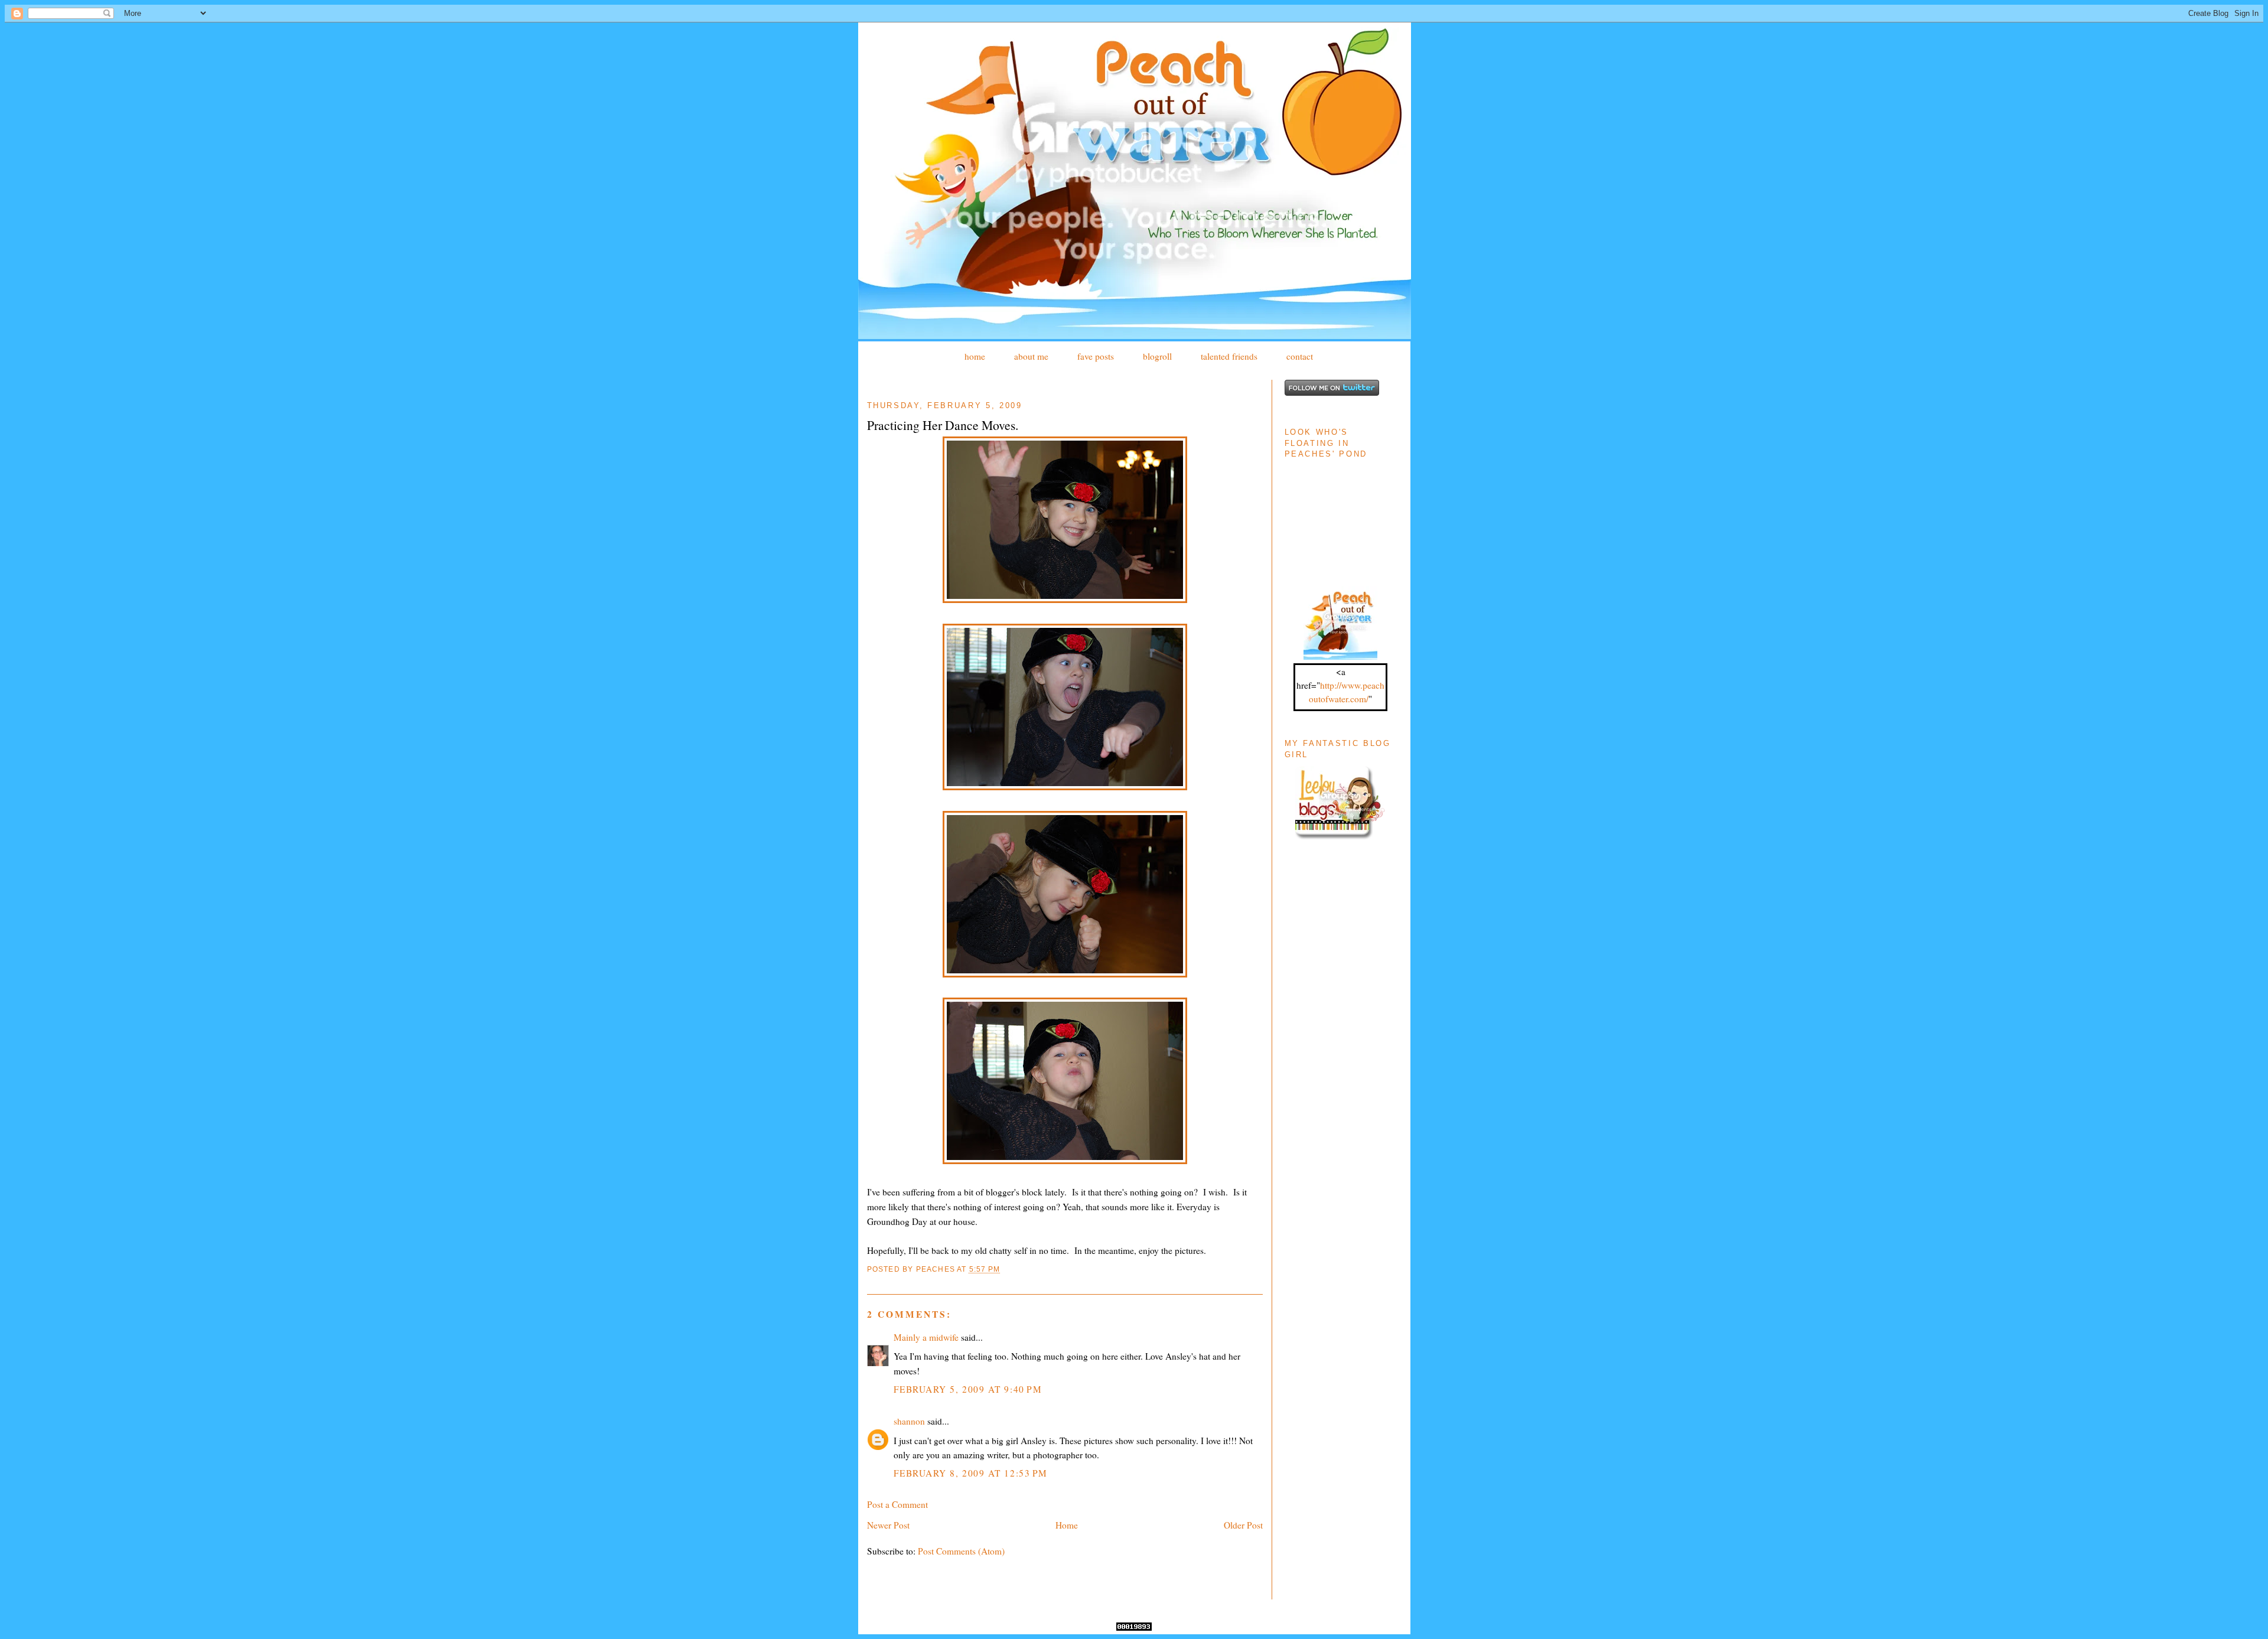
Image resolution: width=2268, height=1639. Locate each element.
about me (1031, 356)
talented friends (1229, 356)
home (975, 356)
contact (1300, 356)
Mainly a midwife (926, 1337)
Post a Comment (897, 1504)
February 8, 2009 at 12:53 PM (971, 1473)
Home (1067, 1525)
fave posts (1096, 356)
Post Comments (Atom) (961, 1551)
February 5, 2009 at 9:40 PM (968, 1389)
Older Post (1243, 1525)
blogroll (1157, 356)
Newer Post (888, 1525)
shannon (909, 1421)
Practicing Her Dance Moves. (943, 425)
